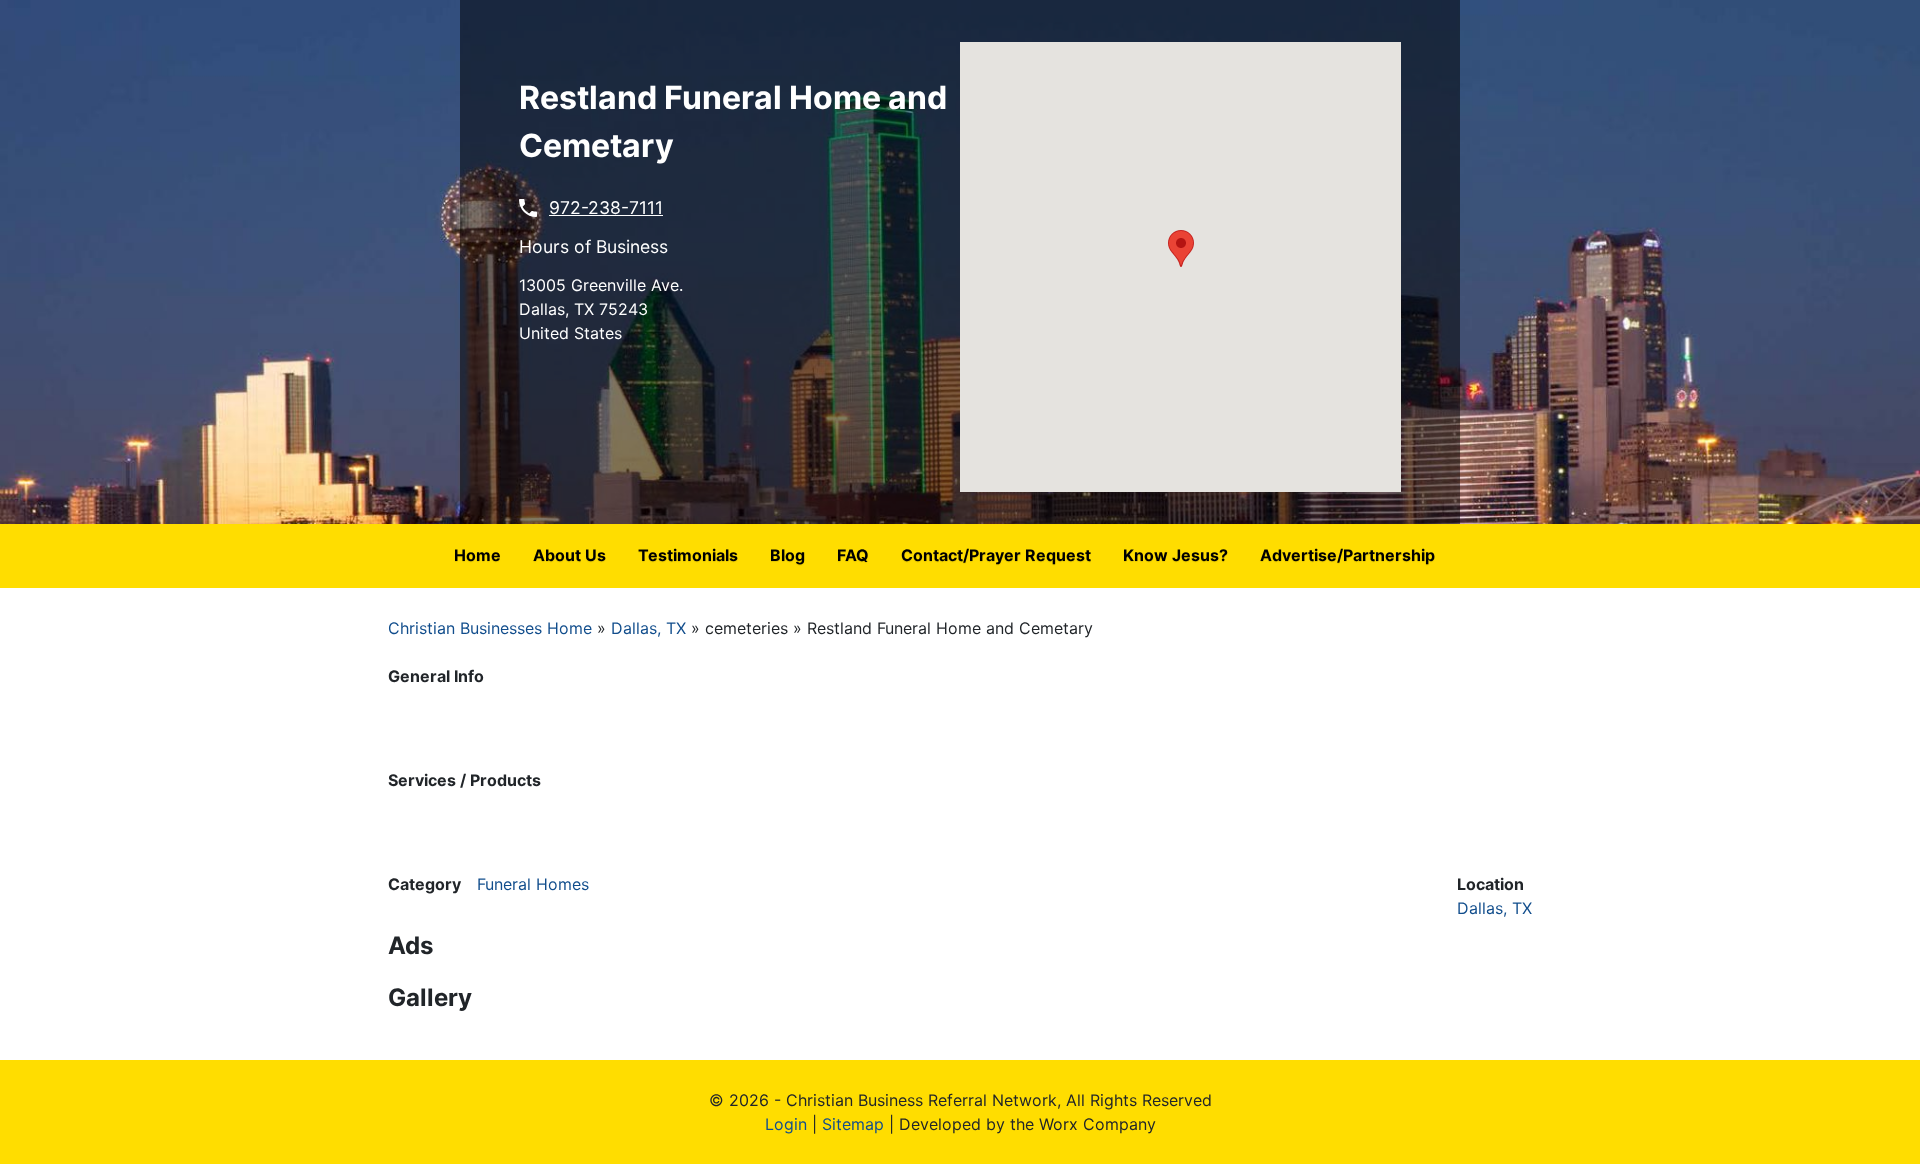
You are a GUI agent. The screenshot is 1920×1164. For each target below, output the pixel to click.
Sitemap (853, 1124)
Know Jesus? (1175, 555)
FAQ (853, 555)
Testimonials (688, 555)
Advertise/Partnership (1347, 555)
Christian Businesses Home (490, 628)
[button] (1181, 248)
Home (477, 555)
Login (786, 1124)
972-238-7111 (606, 207)
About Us (569, 555)
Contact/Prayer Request (996, 555)
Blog (787, 555)
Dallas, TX (648, 628)
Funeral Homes (533, 884)
